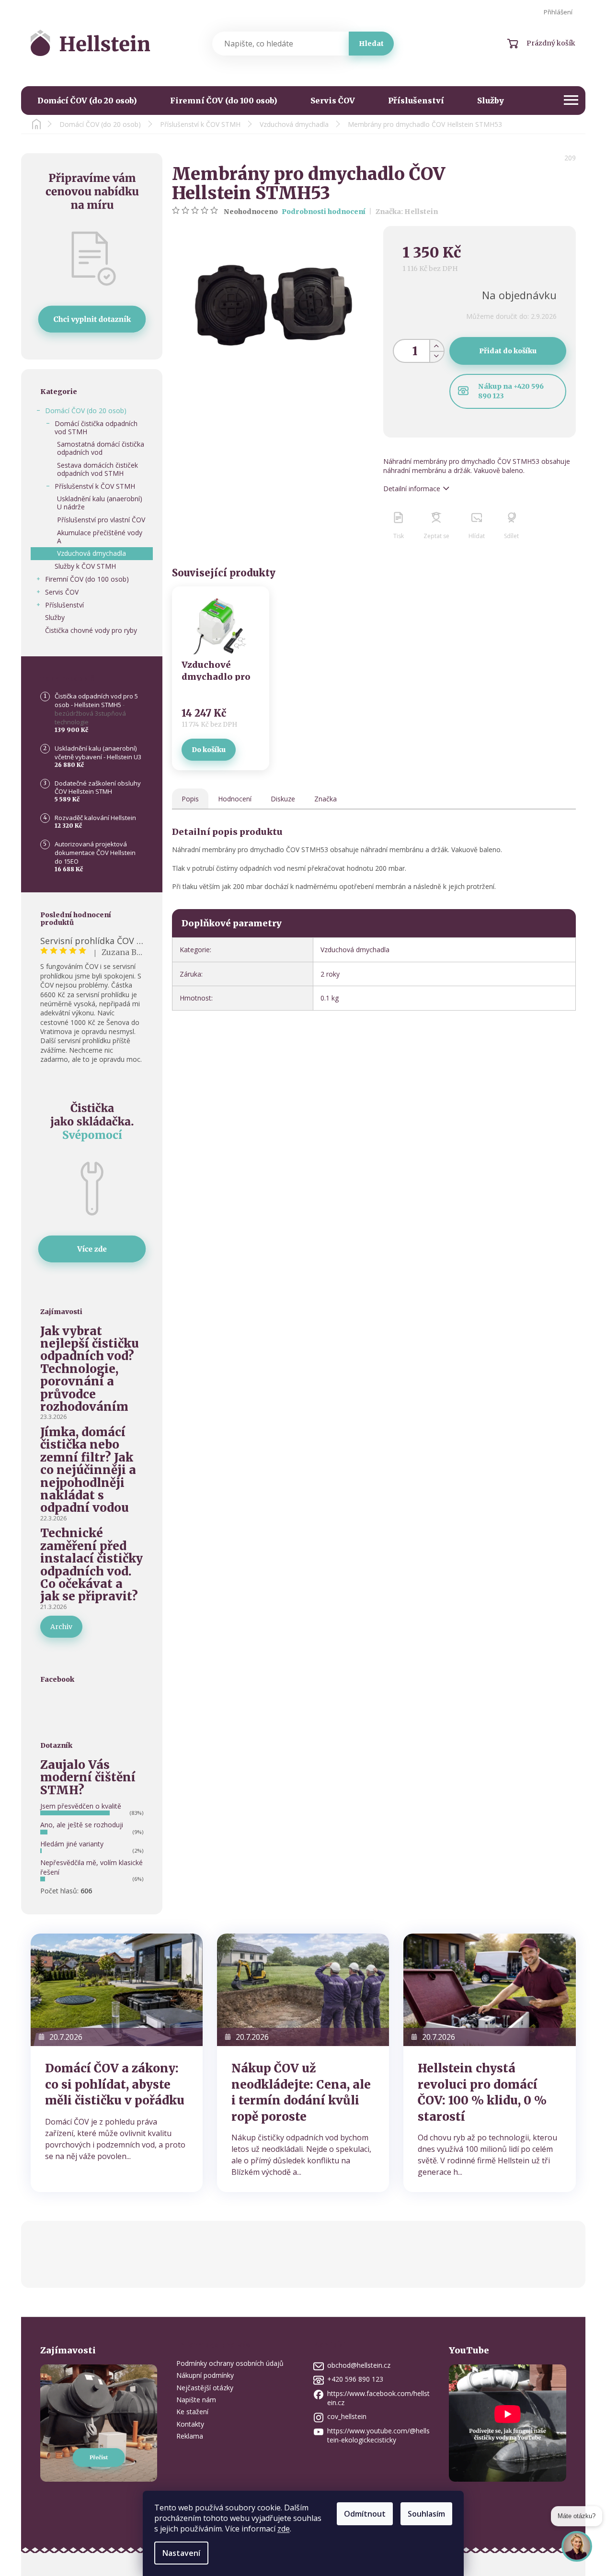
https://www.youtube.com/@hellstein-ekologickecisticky (378, 2435)
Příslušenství (64, 605)
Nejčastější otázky (205, 2388)
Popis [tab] (190, 799)
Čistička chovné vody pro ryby (91, 630)
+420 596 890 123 (355, 2379)
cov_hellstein (347, 2416)
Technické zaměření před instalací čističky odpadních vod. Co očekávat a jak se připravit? (91, 1565)
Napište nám (196, 2400)
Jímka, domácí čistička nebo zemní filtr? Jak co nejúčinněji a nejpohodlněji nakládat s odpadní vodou (88, 1470)
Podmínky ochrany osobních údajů (230, 2363)
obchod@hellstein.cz (359, 2365)
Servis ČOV (62, 592)
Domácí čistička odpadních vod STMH (96, 427)
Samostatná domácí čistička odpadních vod (101, 448)
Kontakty (190, 2424)
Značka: (407, 212)
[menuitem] (87, 101)
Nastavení (181, 2553)
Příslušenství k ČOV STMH (95, 486)
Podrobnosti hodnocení (324, 212)
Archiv (61, 1627)
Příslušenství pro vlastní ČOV (101, 520)
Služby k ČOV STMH (85, 566)
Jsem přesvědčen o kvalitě (81, 1806)
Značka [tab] (326, 799)
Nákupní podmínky (205, 2375)
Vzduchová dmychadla (91, 553)
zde (284, 2529)
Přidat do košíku (508, 351)
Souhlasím (426, 2514)
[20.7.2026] (117, 1989)
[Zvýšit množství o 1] (436, 345)
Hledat (371, 44)
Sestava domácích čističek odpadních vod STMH (97, 469)
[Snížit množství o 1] (436, 356)
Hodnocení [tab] (235, 799)
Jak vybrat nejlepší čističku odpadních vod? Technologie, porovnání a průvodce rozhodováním (90, 1369)
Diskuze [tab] (283, 799)
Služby (55, 617)
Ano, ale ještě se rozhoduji (82, 1825)
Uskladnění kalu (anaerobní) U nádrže (100, 503)
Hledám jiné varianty (72, 1844)
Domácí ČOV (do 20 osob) (86, 411)
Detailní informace (412, 489)
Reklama (190, 2436)
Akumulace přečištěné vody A (100, 537)
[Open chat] (577, 2553)
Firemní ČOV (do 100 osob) (87, 579)
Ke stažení (192, 2412)
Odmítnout (365, 2514)
